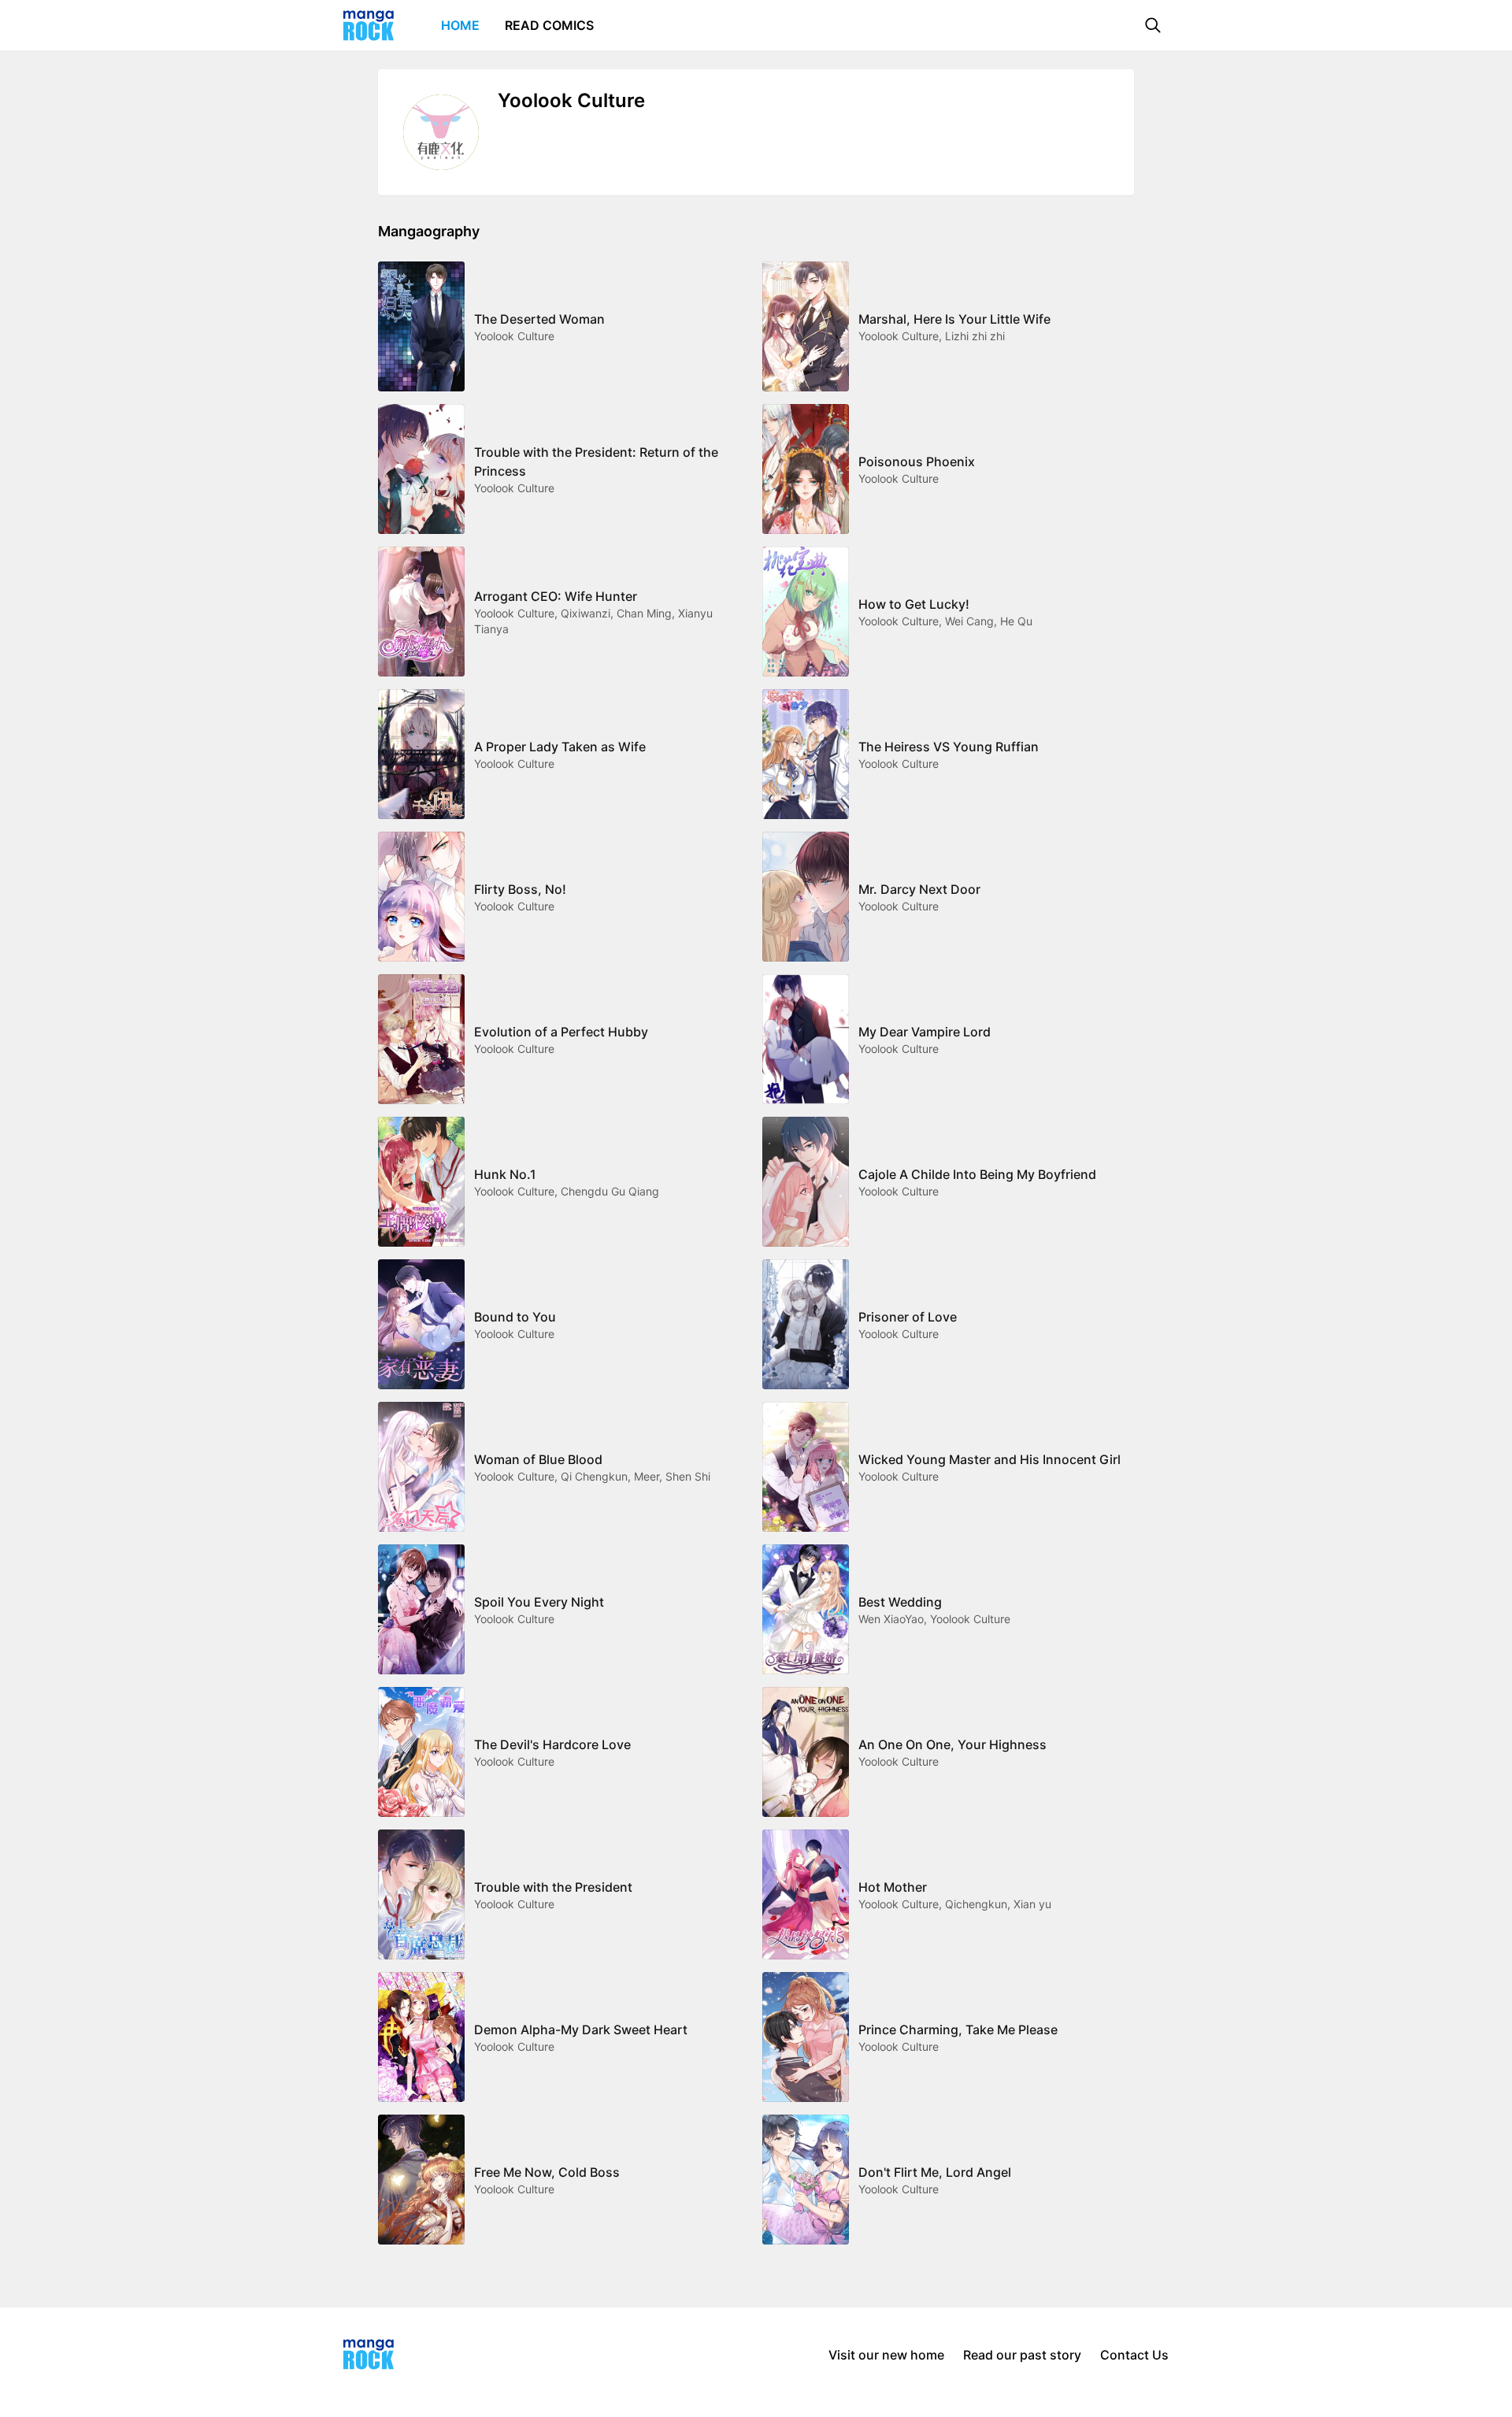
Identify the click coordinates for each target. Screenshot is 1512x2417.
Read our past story (1022, 2355)
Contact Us (1134, 2355)
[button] (1153, 25)
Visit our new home (886, 2355)
